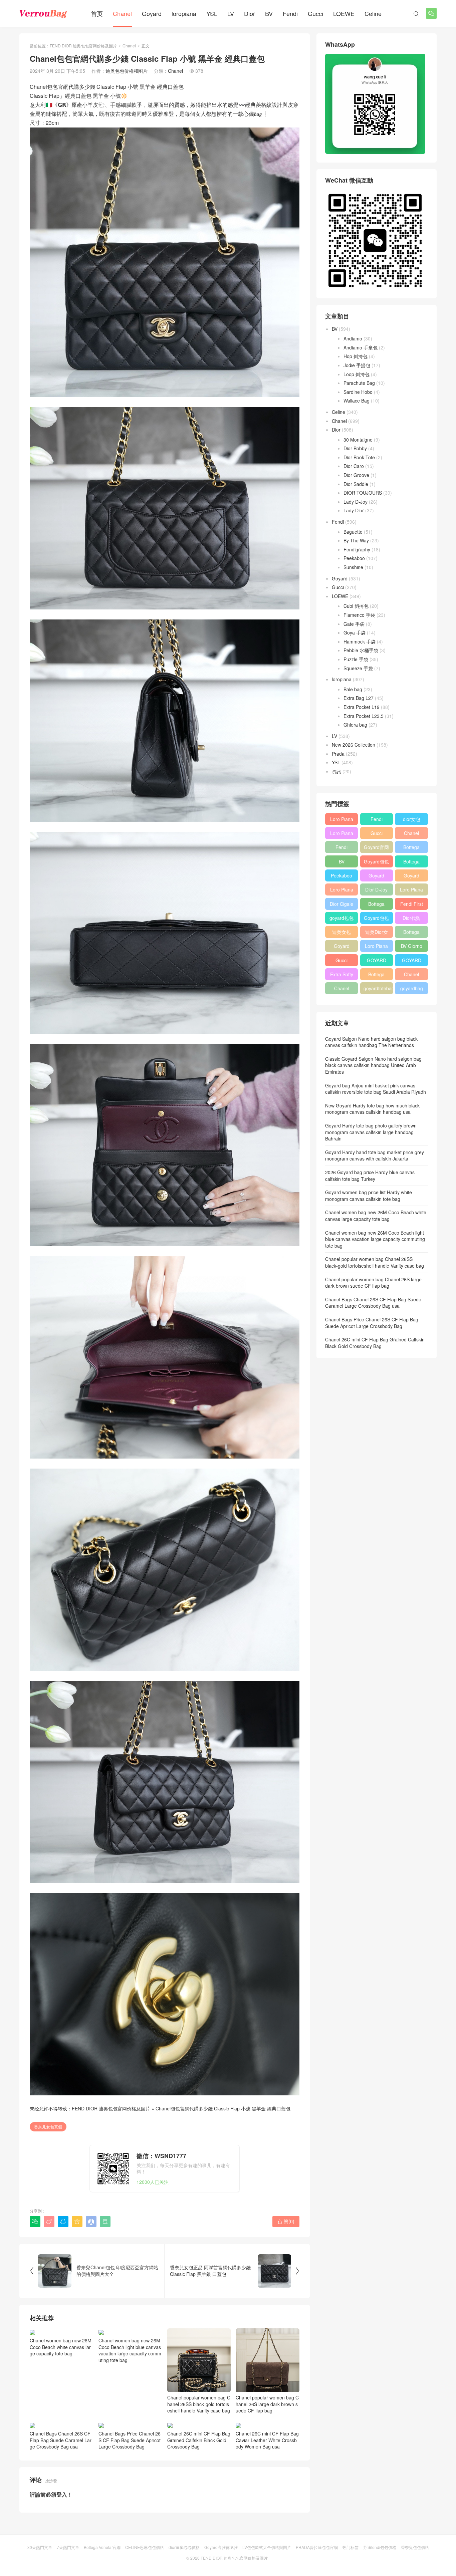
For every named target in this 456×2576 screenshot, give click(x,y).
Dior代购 (412, 918)
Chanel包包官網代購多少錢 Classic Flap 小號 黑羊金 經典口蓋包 (223, 2108)
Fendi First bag (412, 905)
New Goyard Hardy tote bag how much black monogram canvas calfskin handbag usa (372, 1109)
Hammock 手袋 (360, 641)
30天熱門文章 (40, 2547)
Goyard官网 (376, 847)
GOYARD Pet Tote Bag (377, 962)
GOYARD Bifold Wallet (411, 962)
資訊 (336, 771)
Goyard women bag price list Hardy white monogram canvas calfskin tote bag (369, 1196)
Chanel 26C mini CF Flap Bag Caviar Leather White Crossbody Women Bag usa (267, 2440)
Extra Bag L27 (359, 698)
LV (231, 13)
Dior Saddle (356, 484)
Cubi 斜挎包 (356, 606)
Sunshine (353, 567)
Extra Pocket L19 (362, 707)
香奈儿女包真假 (48, 2127)
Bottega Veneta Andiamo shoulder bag (377, 905)
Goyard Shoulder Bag (411, 877)
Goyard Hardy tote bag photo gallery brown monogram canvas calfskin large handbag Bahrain (371, 1132)
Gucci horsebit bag (342, 962)
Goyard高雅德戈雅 (221, 2547)
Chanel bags (342, 990)
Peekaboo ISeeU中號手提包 (342, 877)
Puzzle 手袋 (356, 659)
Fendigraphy (357, 549)
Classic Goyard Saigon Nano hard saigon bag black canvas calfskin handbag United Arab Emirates (373, 1065)
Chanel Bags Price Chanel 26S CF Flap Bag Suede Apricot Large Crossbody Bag (130, 2440)
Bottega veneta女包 (411, 863)
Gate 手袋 (354, 624)
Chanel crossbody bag (411, 976)
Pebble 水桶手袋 (361, 650)
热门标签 (351, 2547)
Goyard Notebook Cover (342, 947)
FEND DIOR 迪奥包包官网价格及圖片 (83, 46)
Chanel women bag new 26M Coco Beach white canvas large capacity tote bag (61, 2347)
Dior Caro (354, 466)
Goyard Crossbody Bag (377, 877)
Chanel (122, 13)
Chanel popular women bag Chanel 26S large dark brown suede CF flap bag (267, 2404)
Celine (373, 13)
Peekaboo (354, 558)
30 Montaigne (358, 440)
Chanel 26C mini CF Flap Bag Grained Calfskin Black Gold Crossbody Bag (199, 2440)
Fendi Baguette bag (376, 820)
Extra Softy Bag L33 (342, 976)
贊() (286, 2221)
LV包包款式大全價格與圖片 (267, 2547)
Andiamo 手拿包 (361, 347)
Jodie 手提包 (357, 365)
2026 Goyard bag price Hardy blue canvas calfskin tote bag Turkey (370, 1176)
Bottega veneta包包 (411, 848)
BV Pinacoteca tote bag (341, 863)
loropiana (184, 13)
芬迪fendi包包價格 (380, 2547)
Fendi (290, 13)
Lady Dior (354, 510)
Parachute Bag (359, 383)
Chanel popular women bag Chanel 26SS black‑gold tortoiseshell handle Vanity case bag (199, 2404)
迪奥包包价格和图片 (127, 71)
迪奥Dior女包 (377, 933)
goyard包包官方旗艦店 (341, 919)
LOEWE (344, 13)
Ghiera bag (355, 725)
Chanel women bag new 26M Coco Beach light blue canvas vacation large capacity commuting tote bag (130, 2350)
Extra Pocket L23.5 (364, 716)
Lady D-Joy (356, 502)
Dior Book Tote (359, 457)
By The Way (356, 540)
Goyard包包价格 (376, 919)
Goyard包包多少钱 (376, 863)
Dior (250, 13)
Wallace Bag (357, 401)
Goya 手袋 (355, 632)
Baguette (353, 532)
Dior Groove (356, 475)
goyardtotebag (378, 988)
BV (269, 13)
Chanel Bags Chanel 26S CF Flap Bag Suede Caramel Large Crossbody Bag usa (61, 2440)
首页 (97, 13)
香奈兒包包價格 (415, 2547)
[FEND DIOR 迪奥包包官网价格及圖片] (43, 13)
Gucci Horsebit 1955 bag (377, 834)
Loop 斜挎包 (357, 374)
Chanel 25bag (411, 834)
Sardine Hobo (358, 392)
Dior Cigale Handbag (341, 905)
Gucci (315, 13)
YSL (212, 13)
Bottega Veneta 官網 (102, 2547)
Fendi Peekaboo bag (341, 848)
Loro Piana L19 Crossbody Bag (342, 834)
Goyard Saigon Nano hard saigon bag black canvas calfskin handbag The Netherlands (371, 1042)
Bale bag (353, 689)
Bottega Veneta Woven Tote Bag (377, 976)
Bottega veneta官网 (411, 933)
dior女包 (412, 819)
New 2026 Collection (354, 745)
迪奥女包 (341, 932)
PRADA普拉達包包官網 (317, 2547)
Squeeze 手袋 (358, 668)
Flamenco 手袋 (359, 615)
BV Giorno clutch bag (411, 947)
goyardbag (412, 988)
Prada (338, 754)
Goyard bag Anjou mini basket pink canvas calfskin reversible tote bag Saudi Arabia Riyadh (376, 1089)
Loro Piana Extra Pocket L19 (411, 891)
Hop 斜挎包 (356, 356)
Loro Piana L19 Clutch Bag (342, 891)
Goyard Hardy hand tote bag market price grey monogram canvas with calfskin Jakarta (375, 1155)
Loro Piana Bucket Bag (377, 947)
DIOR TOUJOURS (363, 493)
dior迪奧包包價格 (184, 2547)
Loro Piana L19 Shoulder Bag (342, 820)
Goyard (152, 13)
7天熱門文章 (68, 2547)
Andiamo (353, 338)
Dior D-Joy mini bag (376, 891)
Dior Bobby (355, 448)
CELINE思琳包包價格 (145, 2547)
